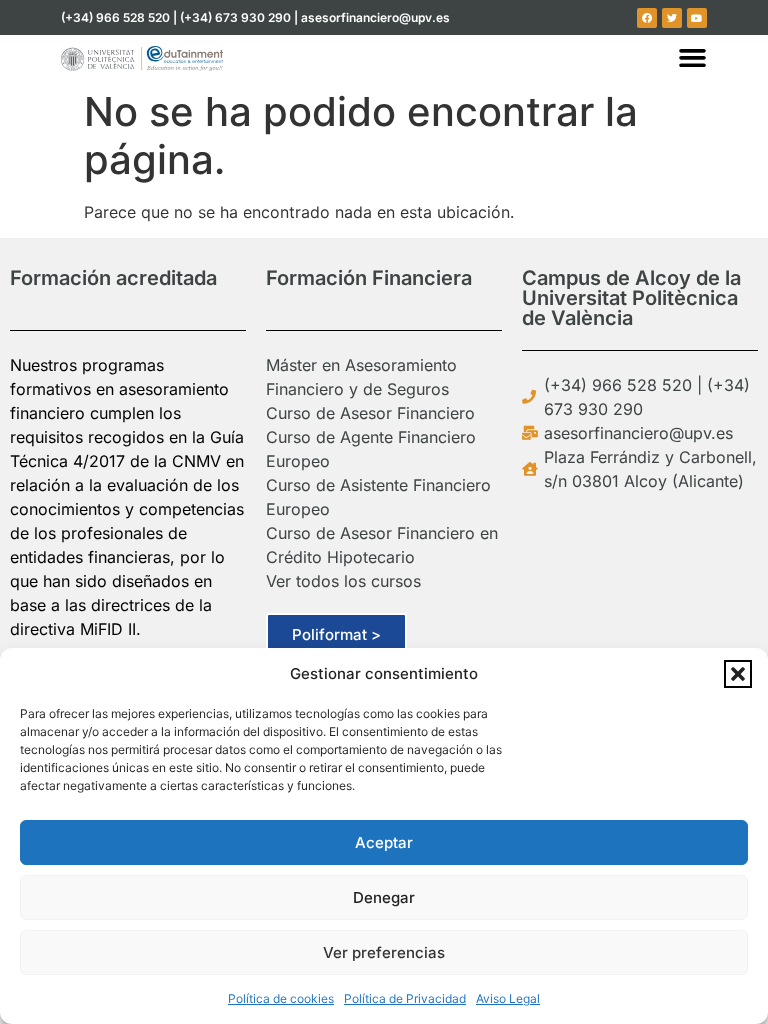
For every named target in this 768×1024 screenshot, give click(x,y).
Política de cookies (281, 998)
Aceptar (384, 842)
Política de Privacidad (405, 998)
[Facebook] (647, 18)
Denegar (384, 897)
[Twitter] (672, 18)
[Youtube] (697, 18)
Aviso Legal (508, 998)
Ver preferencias (384, 952)
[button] (738, 674)
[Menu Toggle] (692, 57)
